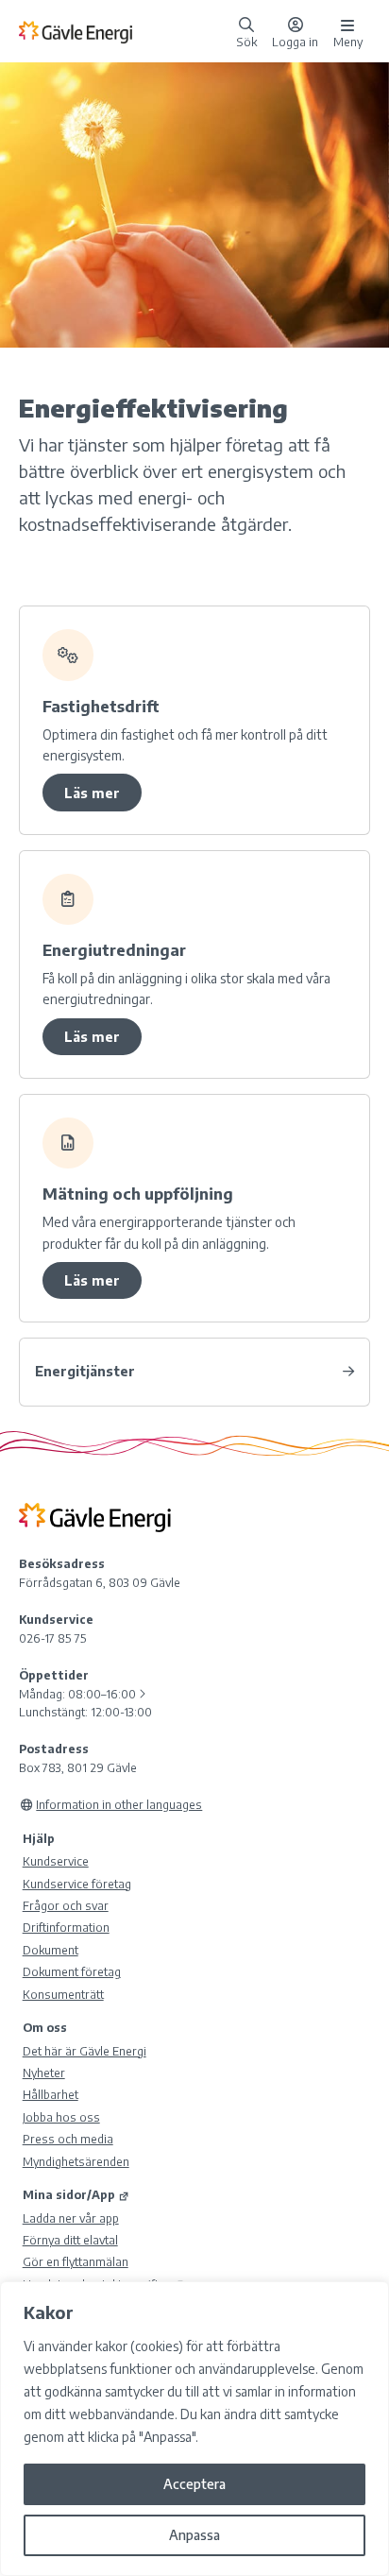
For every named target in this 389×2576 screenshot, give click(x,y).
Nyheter (44, 2073)
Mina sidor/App (69, 2194)
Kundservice (56, 1861)
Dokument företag (72, 1971)
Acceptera (194, 2484)
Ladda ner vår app (71, 2218)
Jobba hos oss (61, 2117)
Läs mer (92, 793)
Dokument (51, 1950)
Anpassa (194, 2535)
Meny (348, 41)
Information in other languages (119, 1804)
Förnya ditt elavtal (70, 2240)
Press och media (68, 2139)
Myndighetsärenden (76, 2161)
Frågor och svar (66, 1905)
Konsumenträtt (63, 1994)
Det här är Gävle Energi (85, 2051)
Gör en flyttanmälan (76, 2261)
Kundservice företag (77, 1884)
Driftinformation (66, 1927)
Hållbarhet (51, 2094)
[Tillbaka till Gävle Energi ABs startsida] (124, 31)
